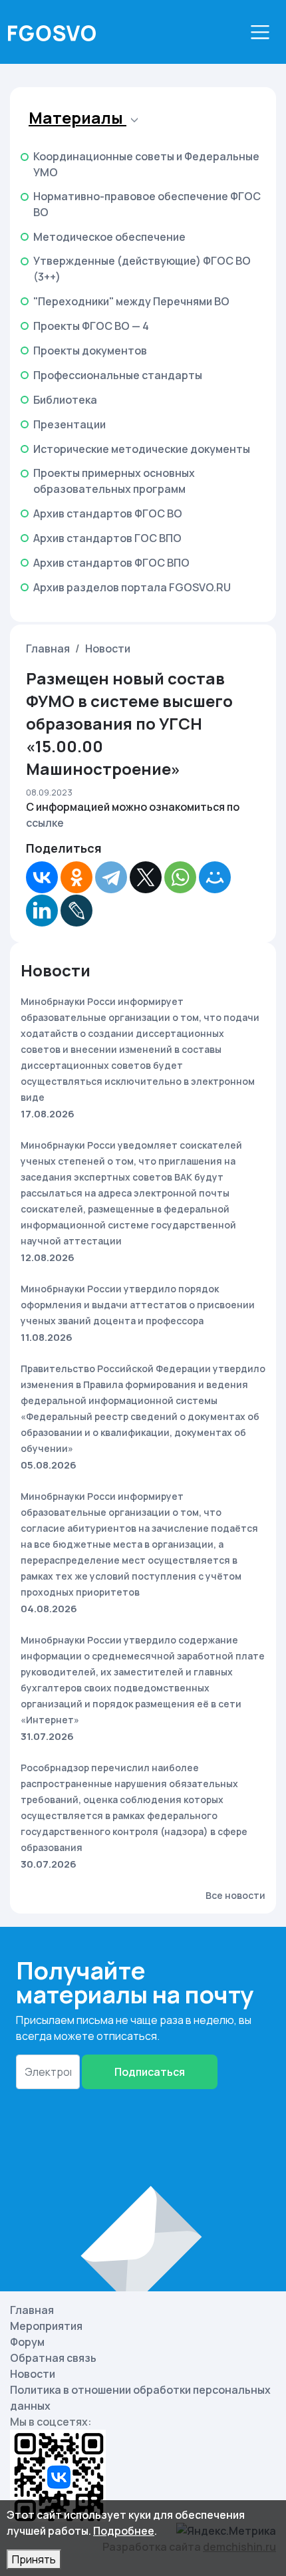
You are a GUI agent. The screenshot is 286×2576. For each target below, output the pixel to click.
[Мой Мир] (215, 877)
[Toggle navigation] (260, 32)
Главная (48, 648)
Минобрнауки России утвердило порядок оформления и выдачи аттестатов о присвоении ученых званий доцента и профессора (138, 1305)
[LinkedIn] (42, 911)
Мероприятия (46, 2326)
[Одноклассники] (76, 877)
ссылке (45, 823)
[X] (146, 877)
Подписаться (150, 2072)
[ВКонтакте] (42, 877)
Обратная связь (53, 2358)
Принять (34, 2559)
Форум (27, 2342)
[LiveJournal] (76, 911)
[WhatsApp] (180, 877)
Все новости (235, 1895)
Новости (108, 648)
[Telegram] (111, 877)
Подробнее (124, 2531)
